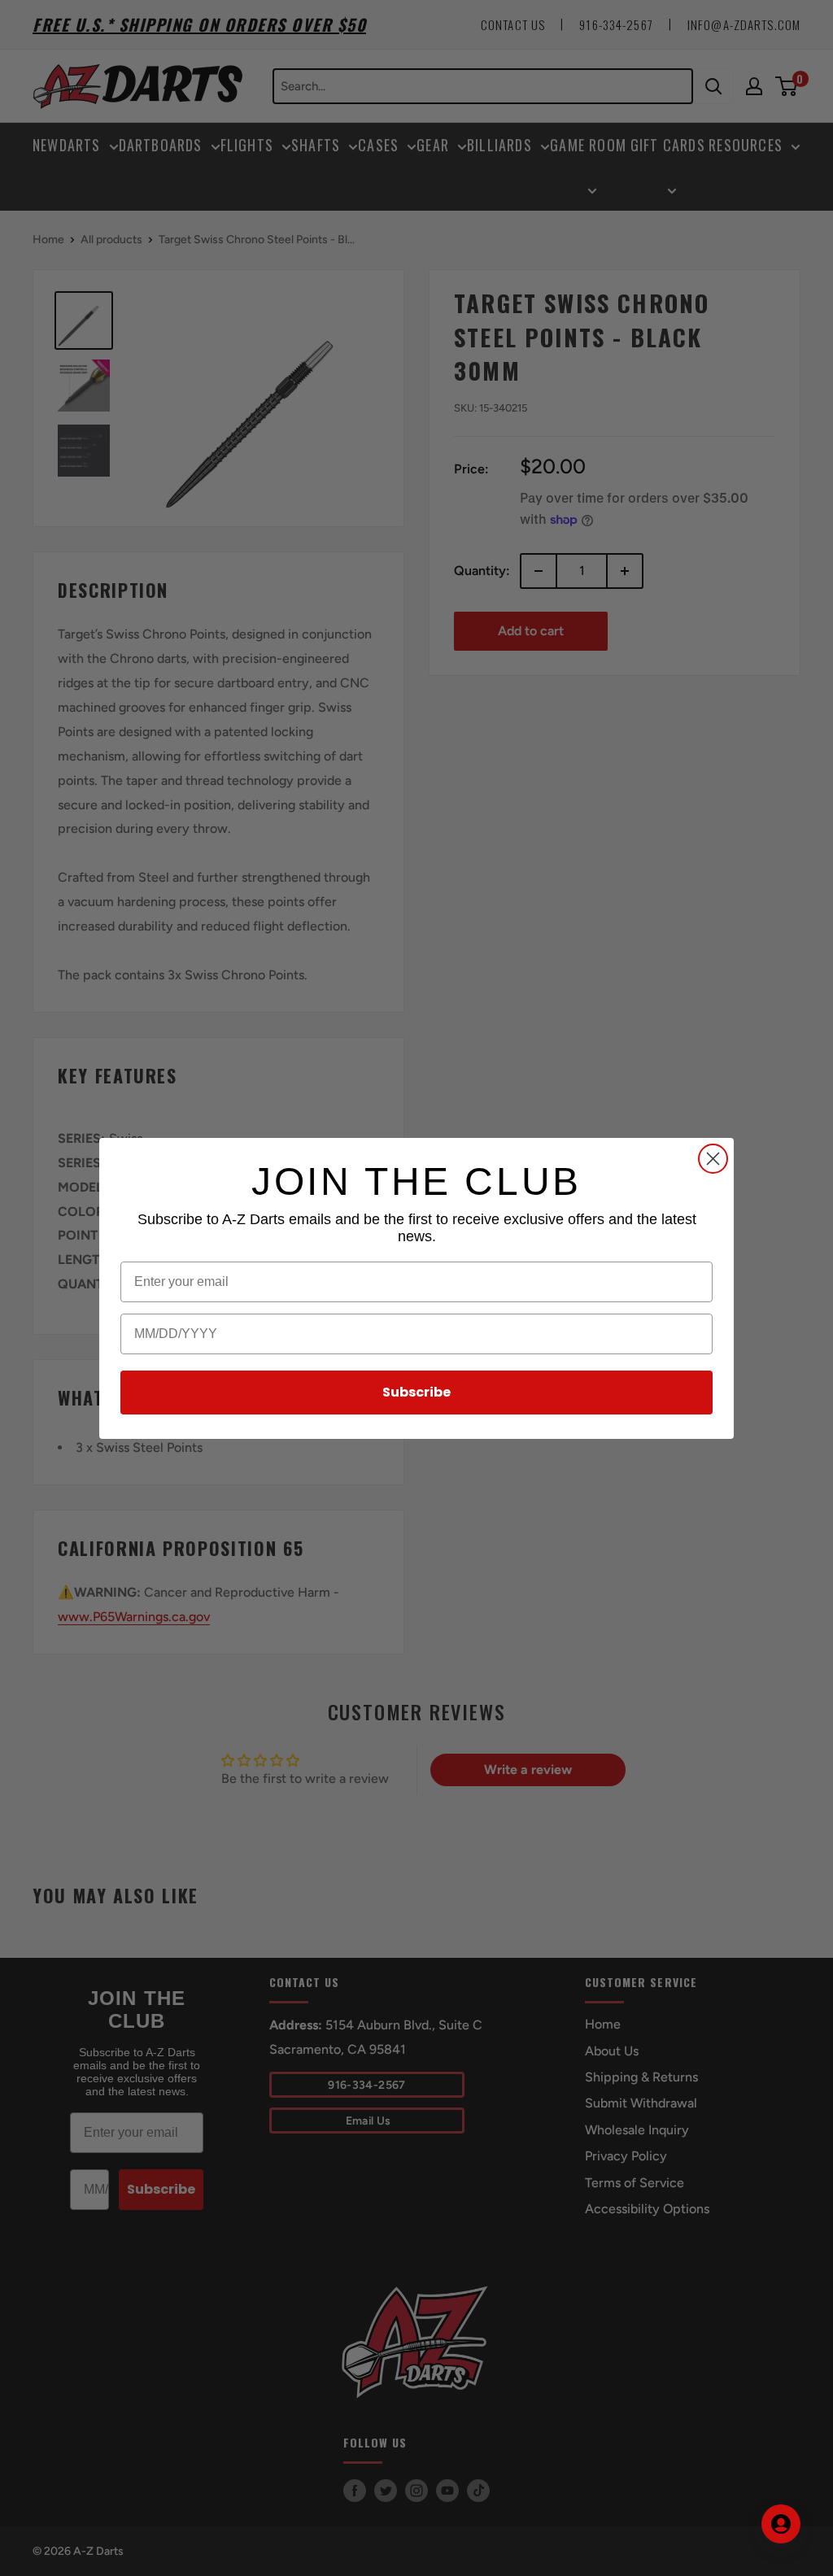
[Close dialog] (713, 1159)
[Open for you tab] (781, 2524)
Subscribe (416, 1392)
